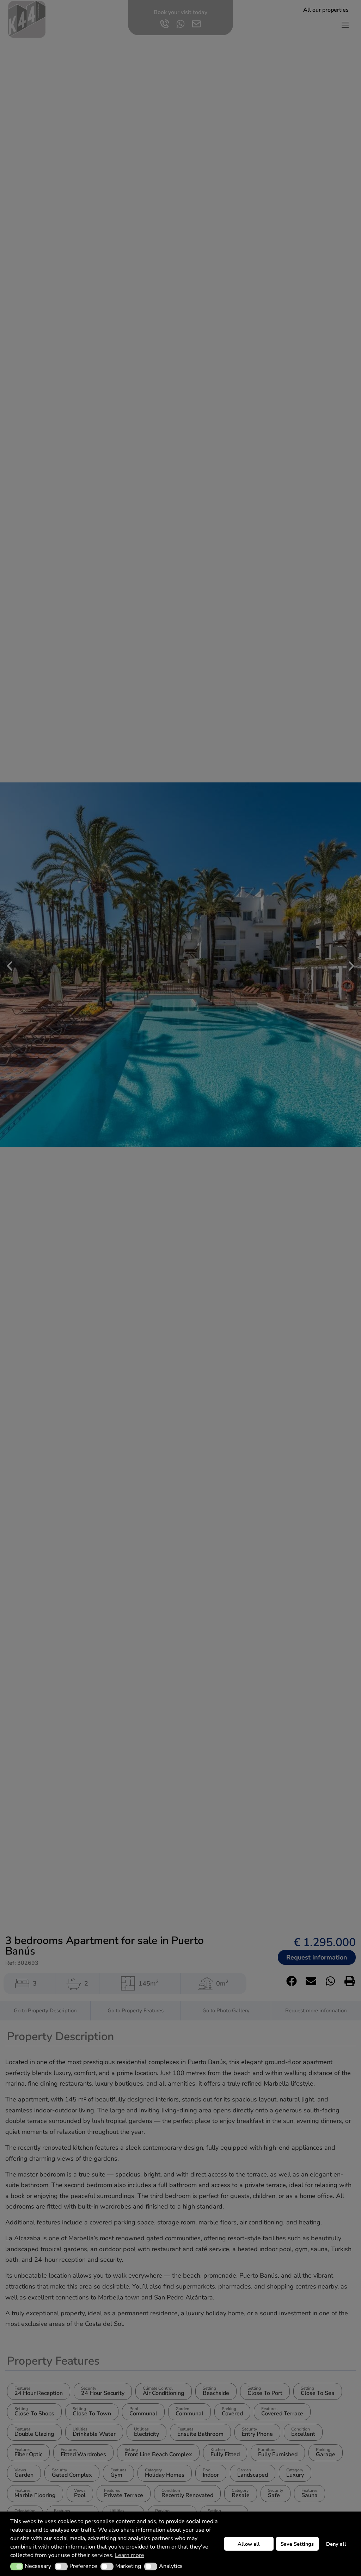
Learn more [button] (130, 2555)
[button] (17, 2566)
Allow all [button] (249, 2544)
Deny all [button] (336, 2544)
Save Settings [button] (297, 2544)
